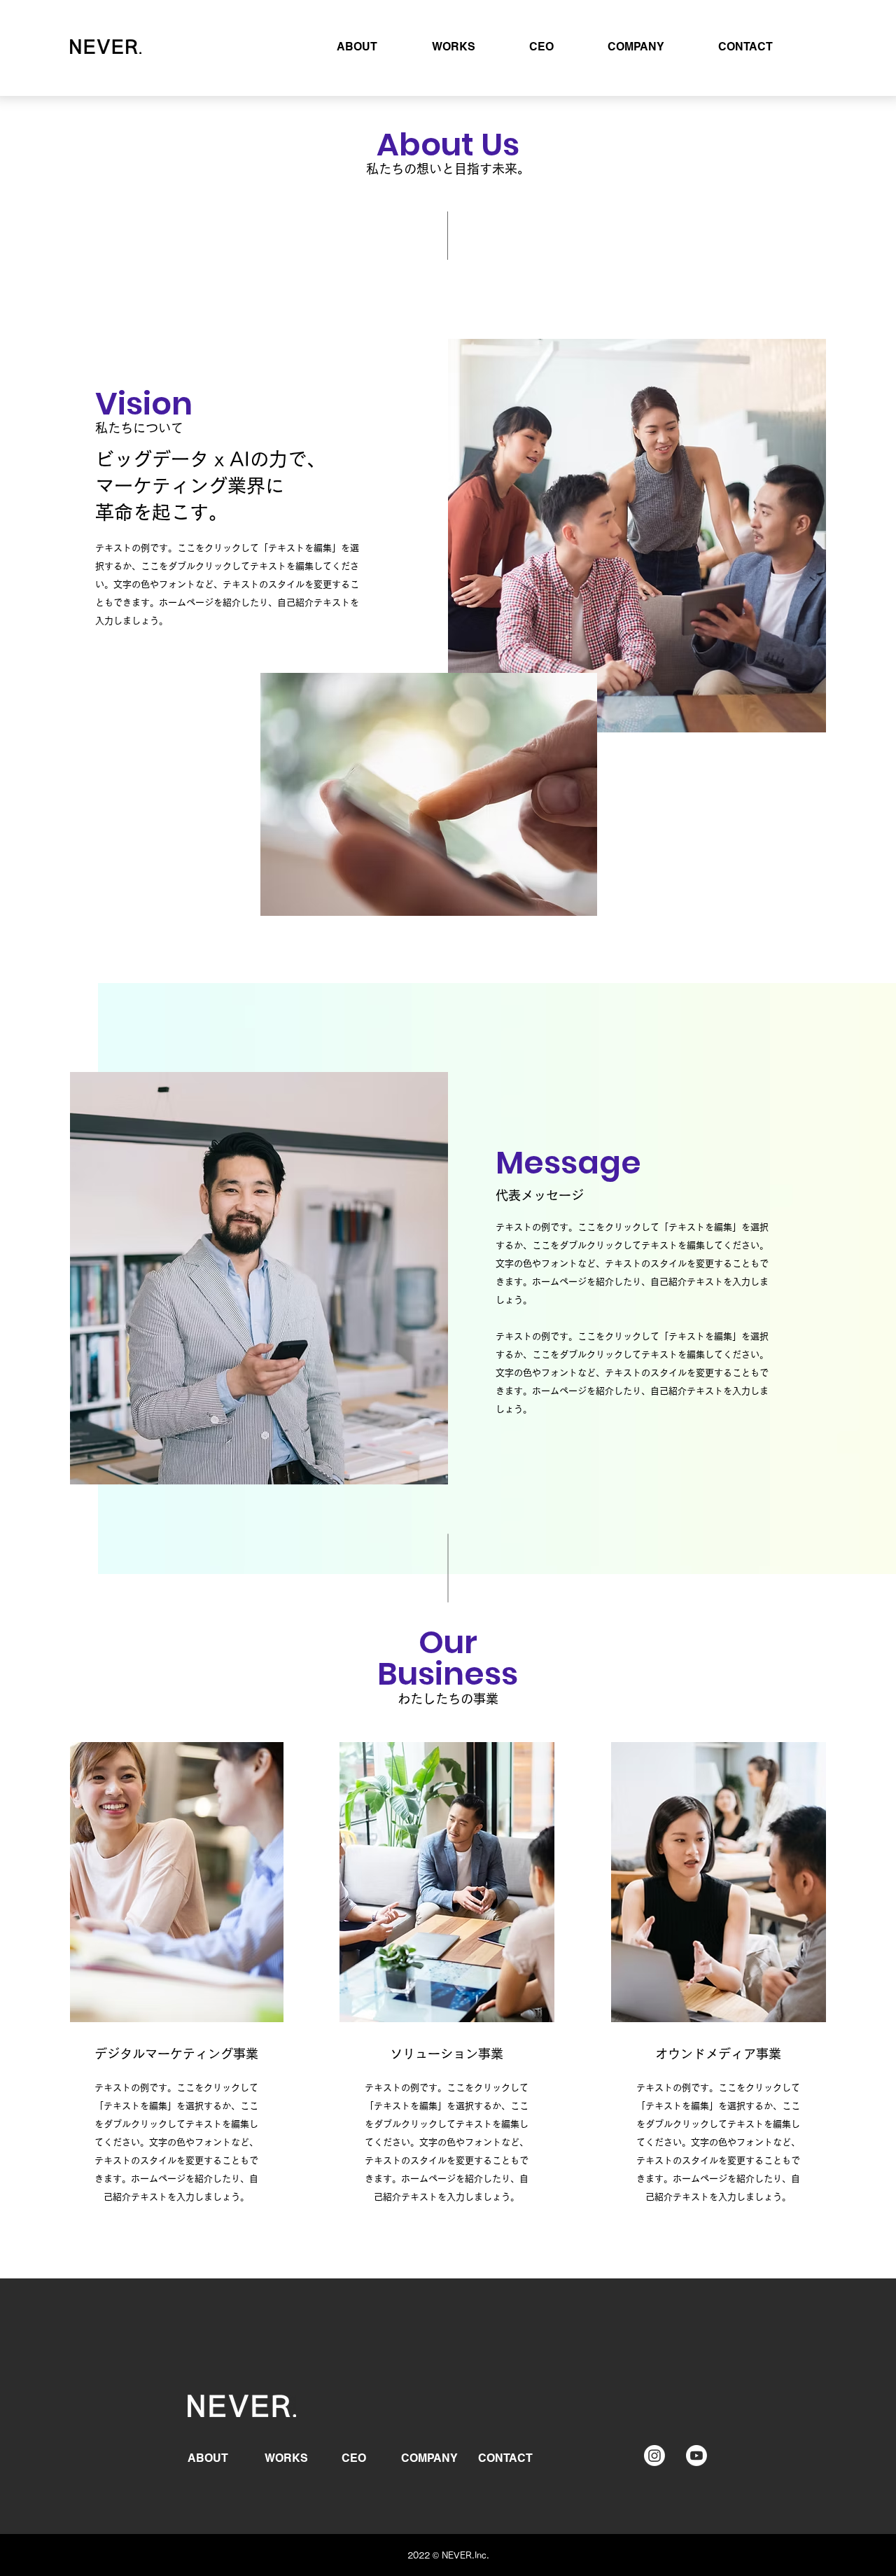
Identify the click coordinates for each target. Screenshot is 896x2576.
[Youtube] (696, 2456)
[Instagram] (654, 2456)
